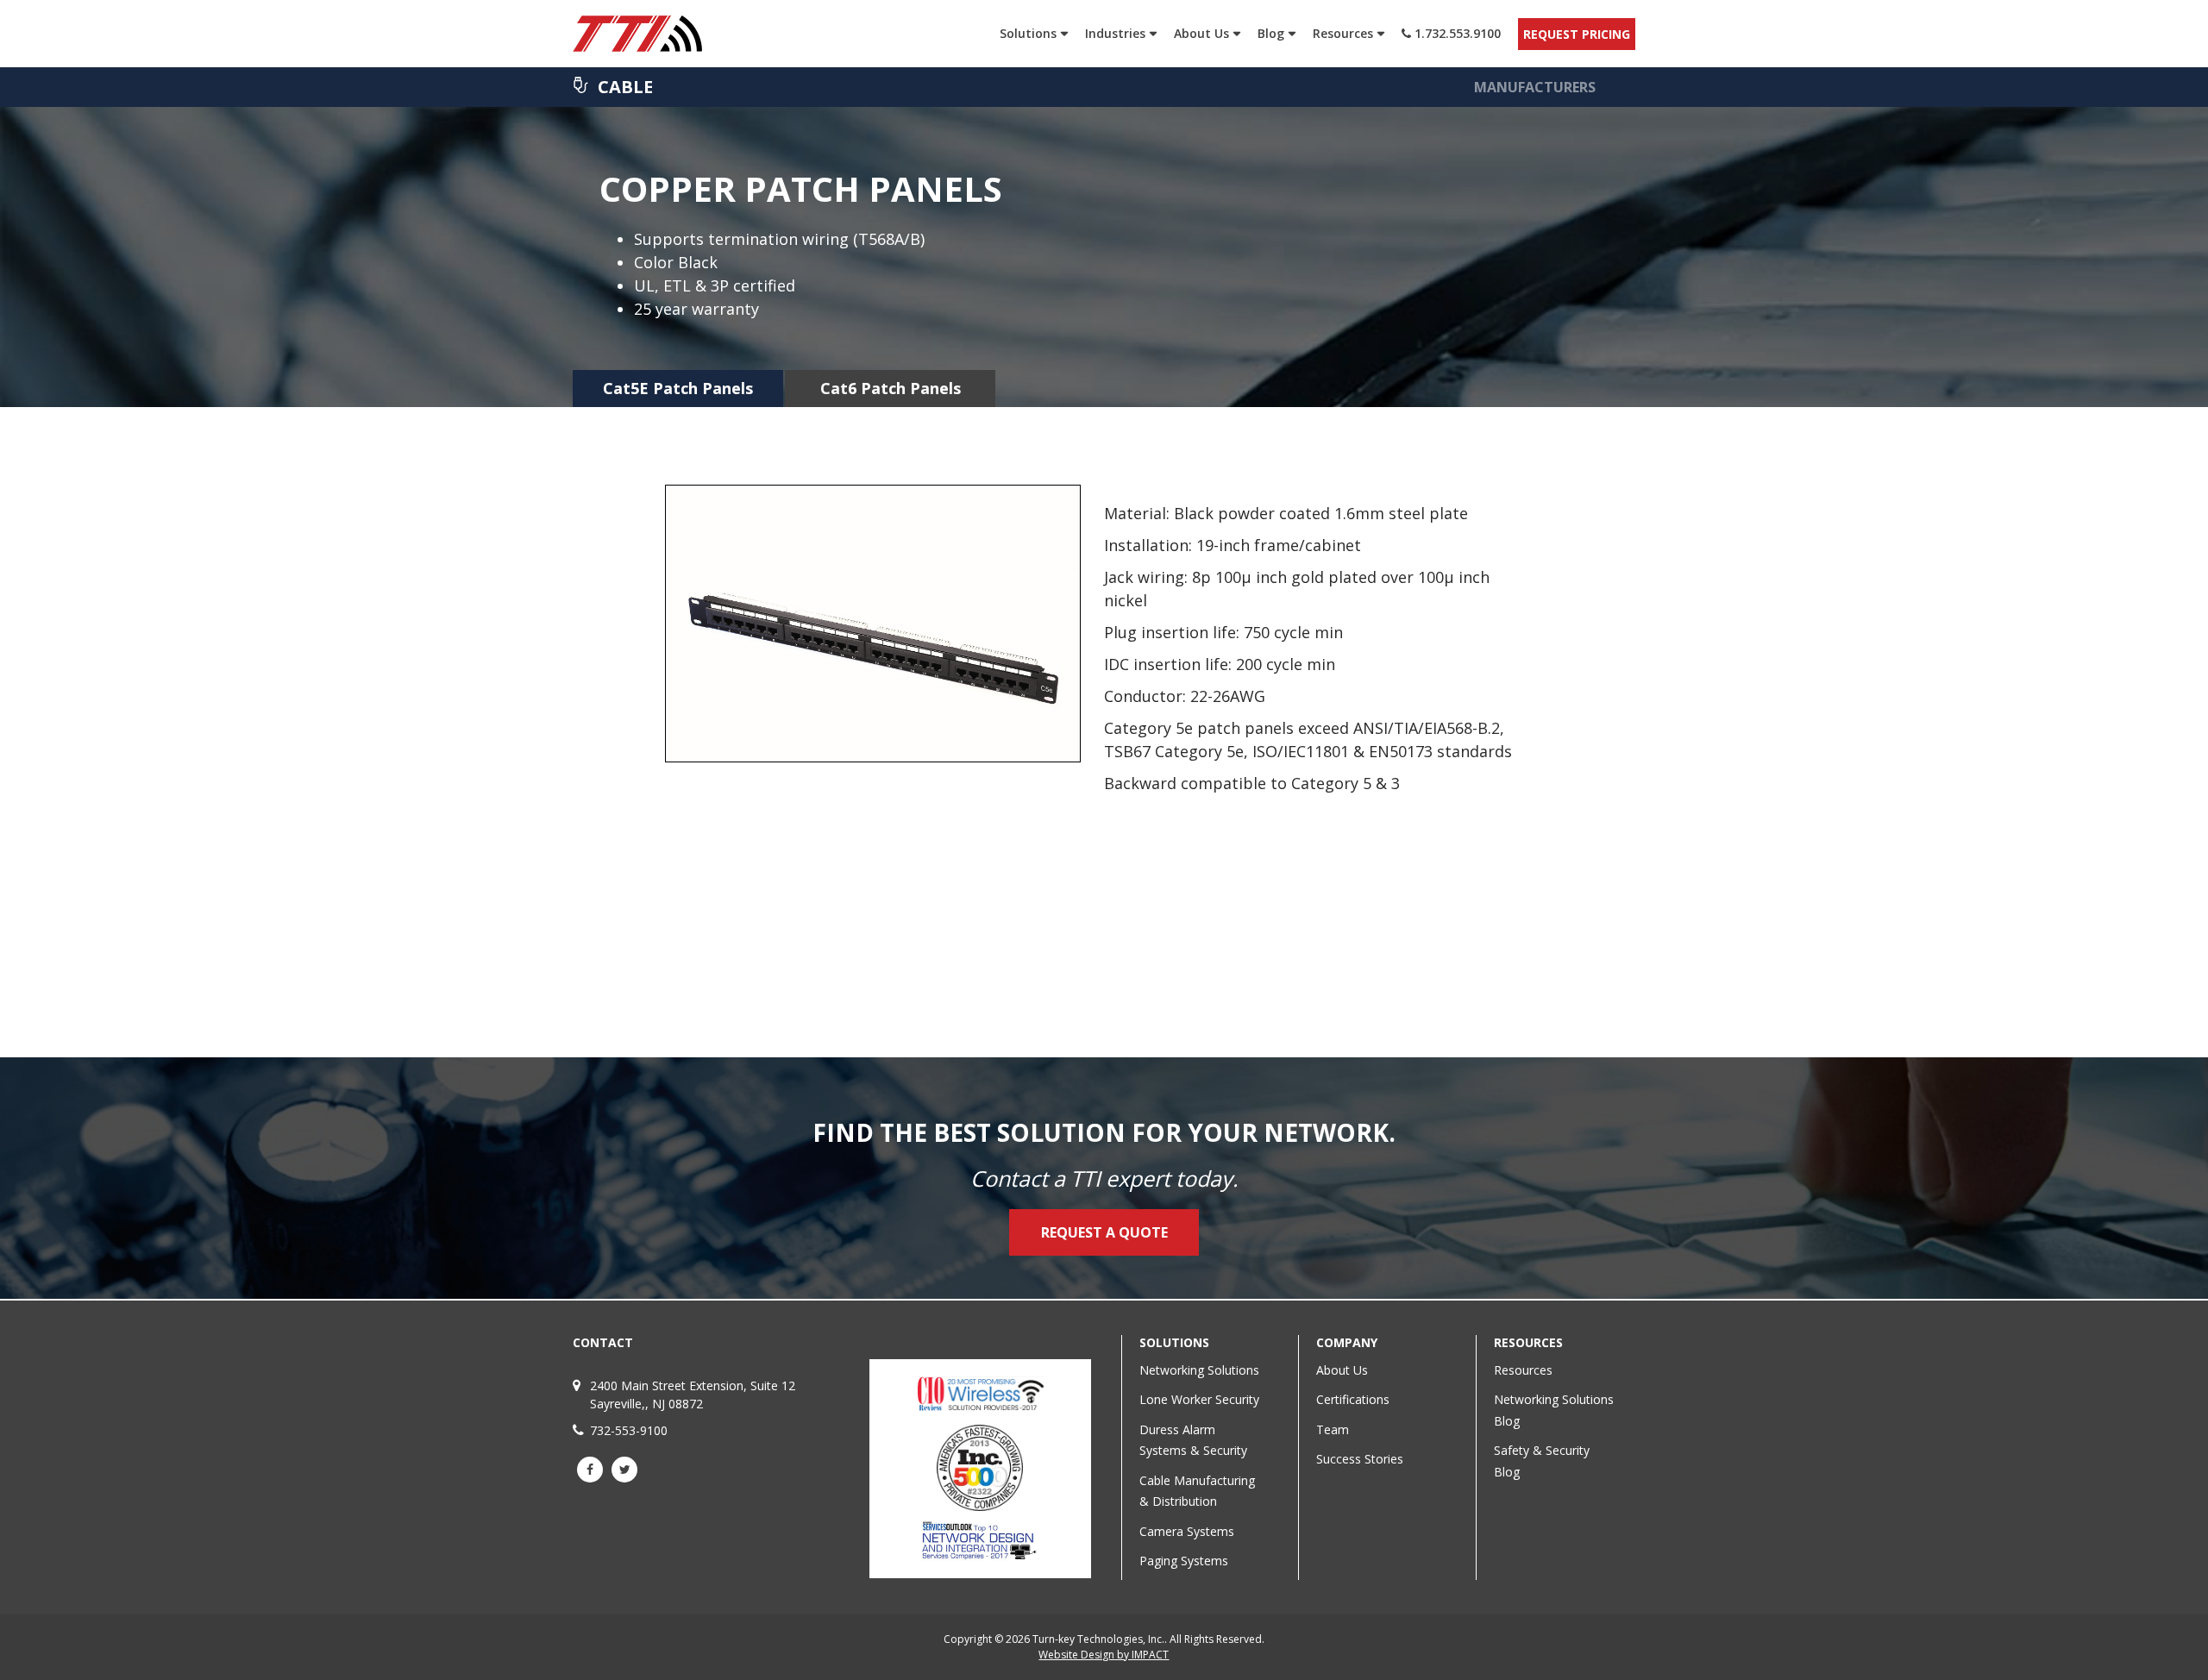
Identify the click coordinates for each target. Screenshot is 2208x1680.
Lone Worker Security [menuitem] (1199, 1399)
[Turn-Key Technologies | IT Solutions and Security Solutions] (661, 34)
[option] (1104, 667)
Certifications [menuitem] (1353, 1399)
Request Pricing (1577, 34)
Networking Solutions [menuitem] (1199, 1370)
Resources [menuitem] (1343, 33)
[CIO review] (980, 1408)
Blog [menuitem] (1271, 33)
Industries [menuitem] (1115, 33)
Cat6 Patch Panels (891, 388)
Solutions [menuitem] (1028, 33)
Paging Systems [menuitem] (1184, 1561)
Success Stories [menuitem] (1360, 1459)
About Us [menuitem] (1201, 33)
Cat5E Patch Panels (678, 388)
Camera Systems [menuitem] (1187, 1531)
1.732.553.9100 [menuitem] (1456, 33)
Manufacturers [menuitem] (1535, 87)
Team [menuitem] (1333, 1429)
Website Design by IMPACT (1104, 1655)
